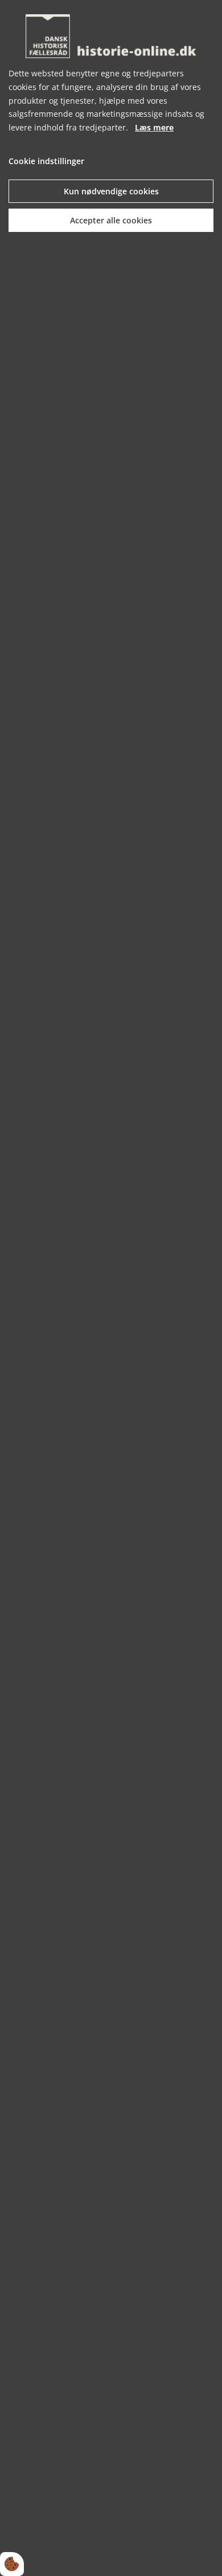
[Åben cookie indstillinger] (12, 2564)
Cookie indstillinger (46, 161)
